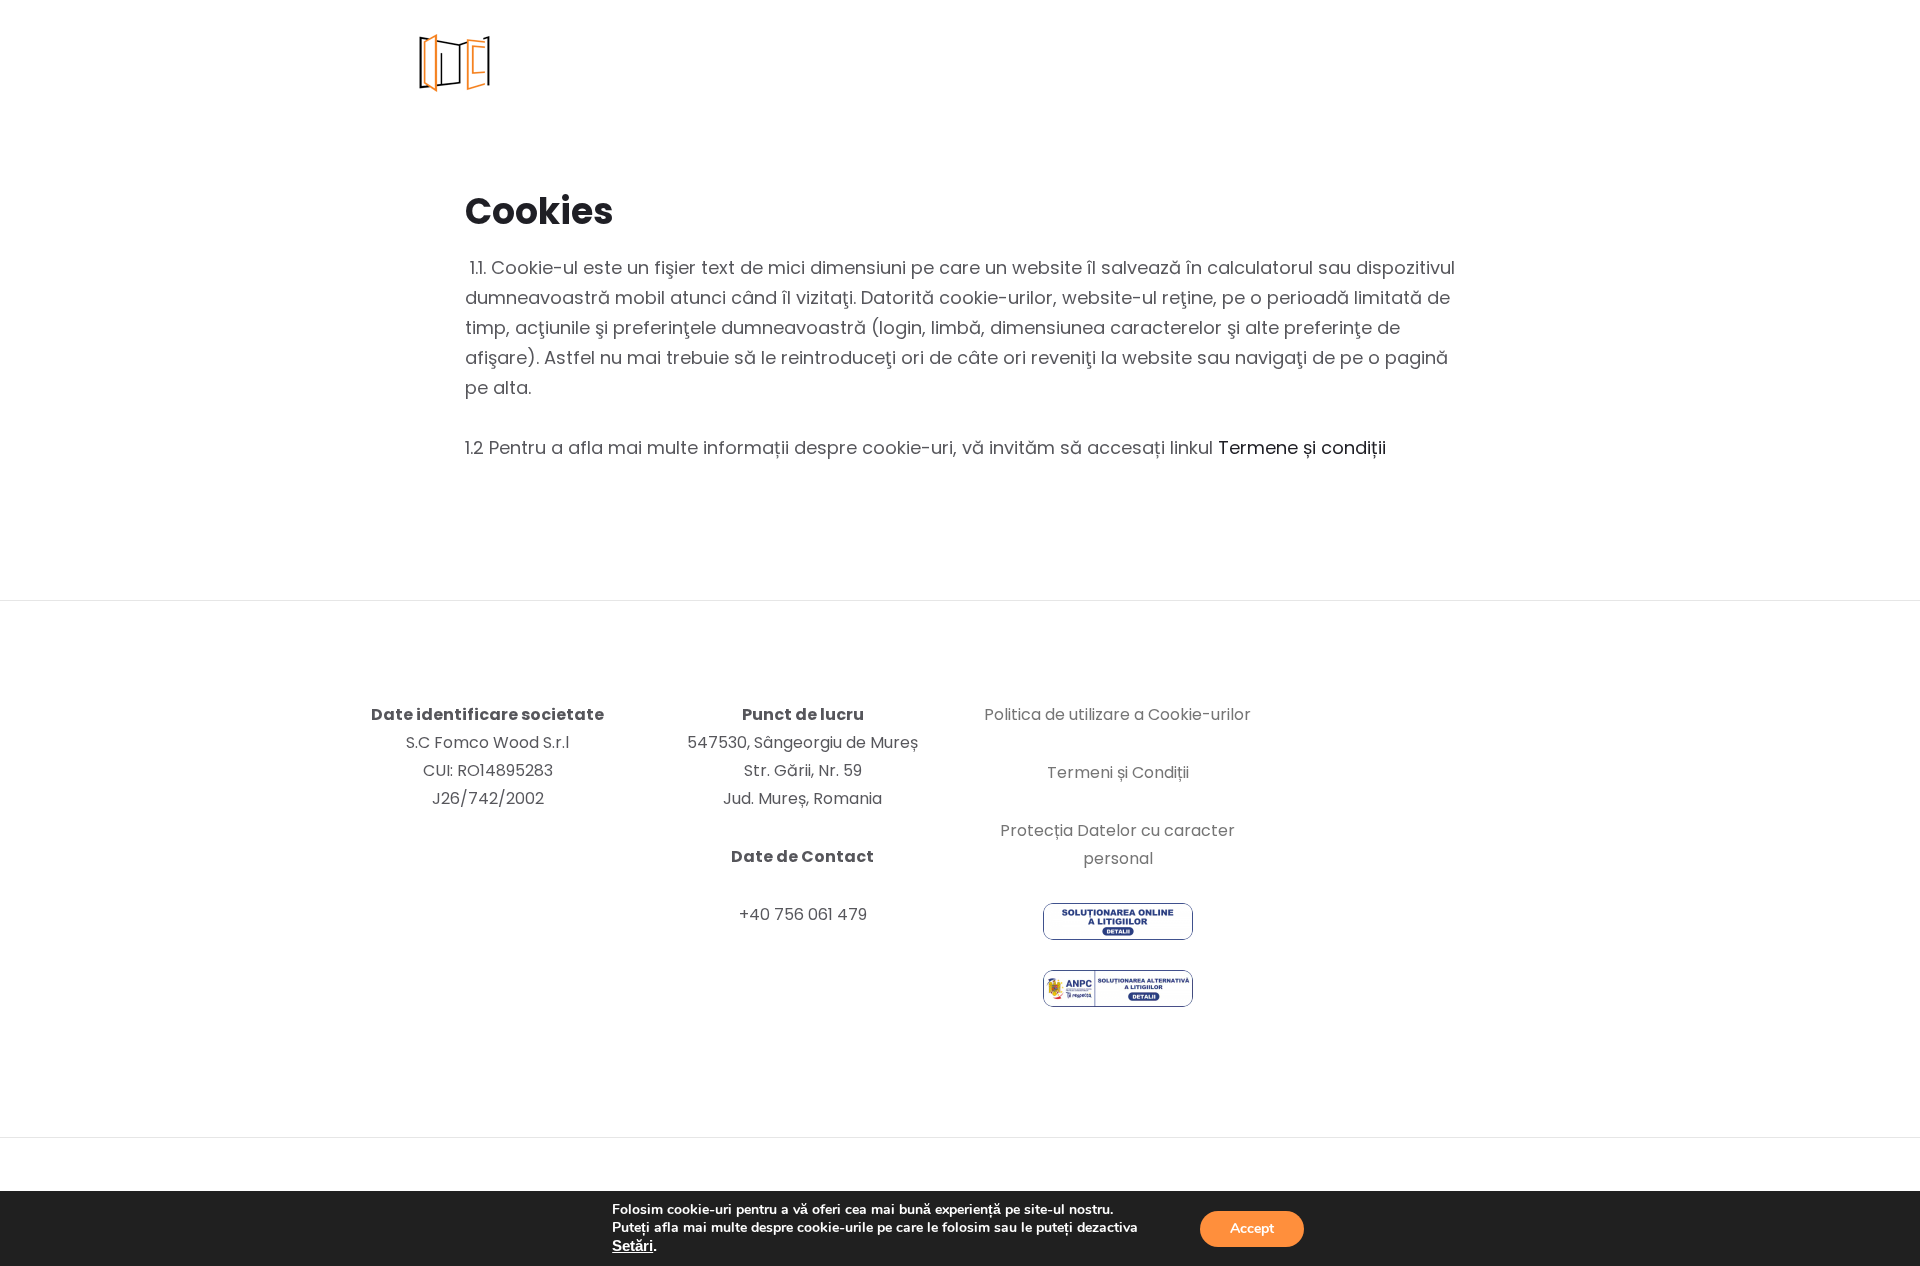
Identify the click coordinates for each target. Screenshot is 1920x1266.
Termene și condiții (1302, 447)
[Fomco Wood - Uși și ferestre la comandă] (487, 63)
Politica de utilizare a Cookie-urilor (1117, 714)
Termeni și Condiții (1118, 772)
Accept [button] (1252, 1228)
